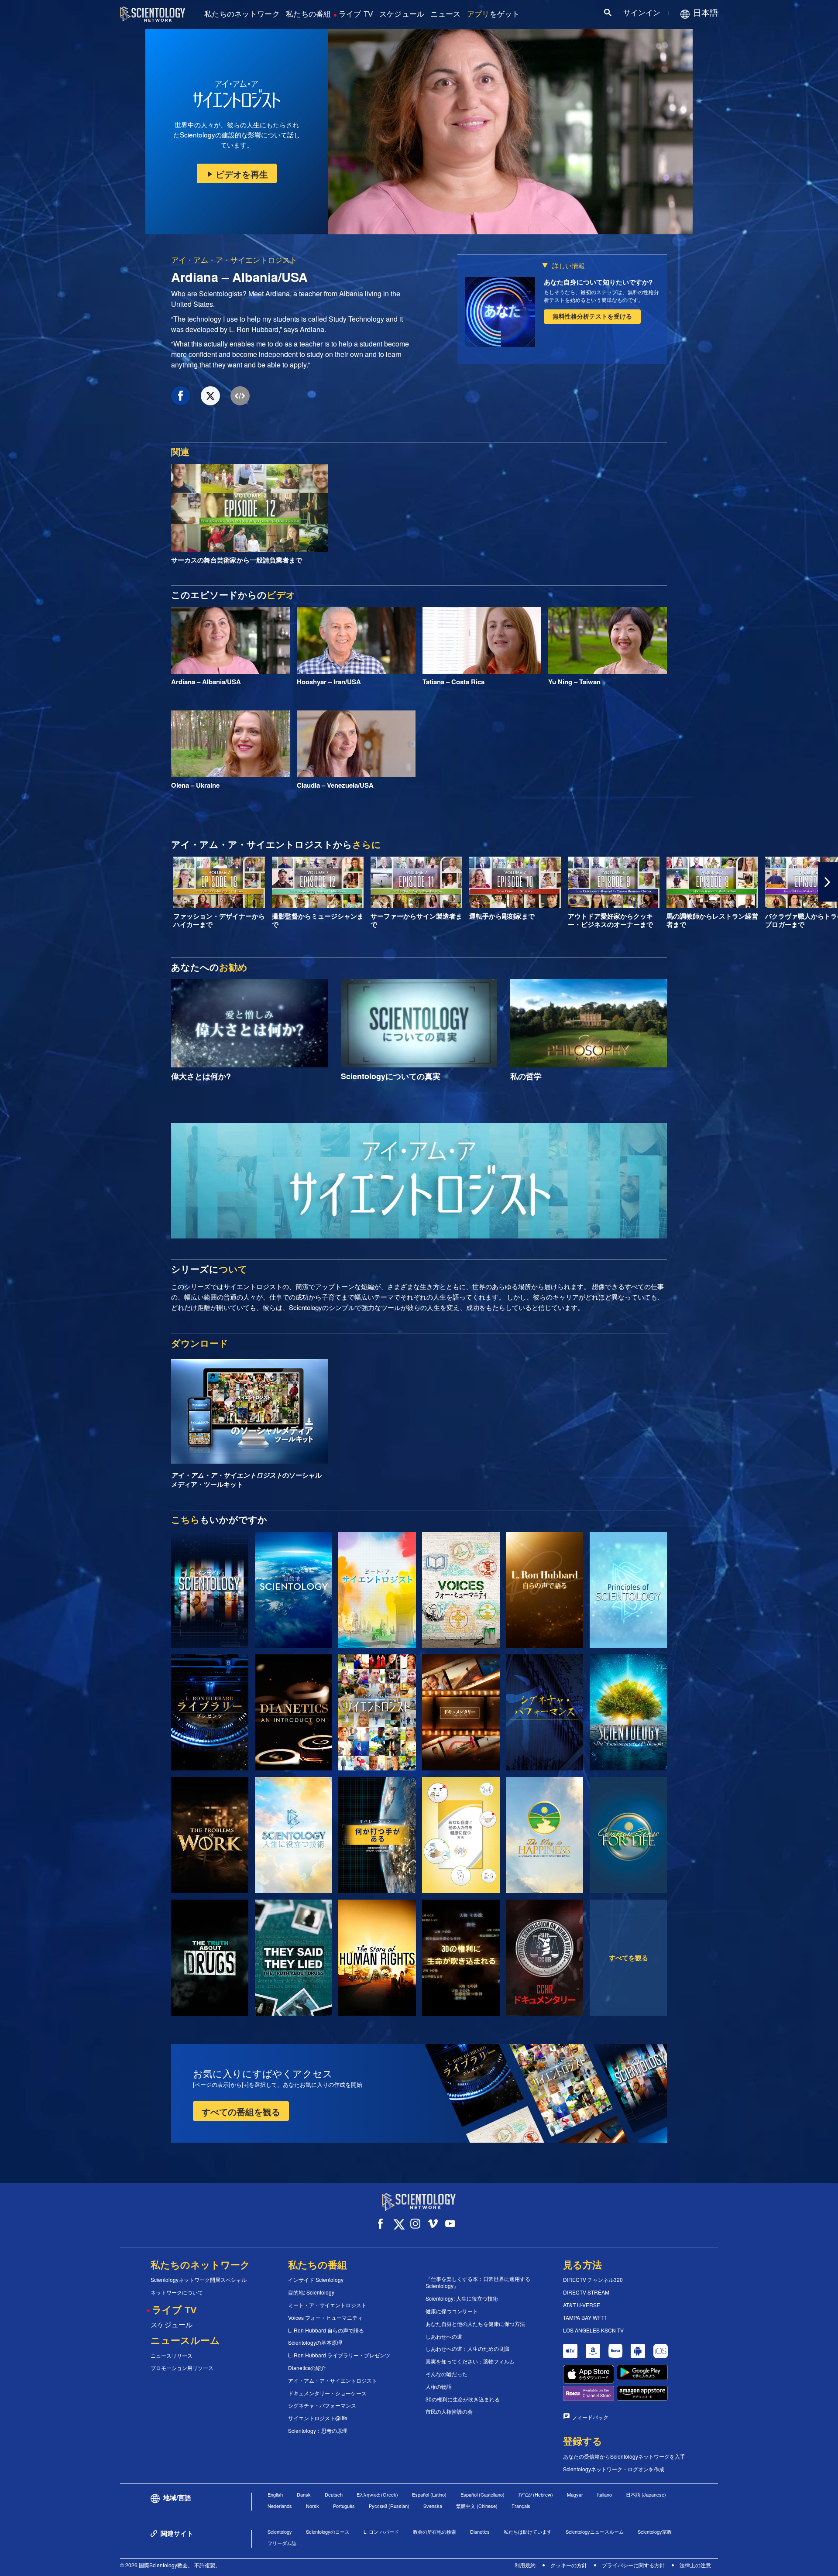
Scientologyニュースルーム (595, 2531)
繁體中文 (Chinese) (477, 2506)
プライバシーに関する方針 (633, 2565)
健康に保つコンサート (452, 2311)
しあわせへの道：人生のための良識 (467, 2349)
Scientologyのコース (328, 2531)
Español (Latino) (429, 2494)
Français (521, 2506)
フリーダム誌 (282, 2543)
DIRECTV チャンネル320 (593, 2280)
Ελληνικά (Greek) (377, 2494)
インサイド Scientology (316, 2280)
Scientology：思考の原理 (318, 2431)
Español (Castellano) (483, 2494)
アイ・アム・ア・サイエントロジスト (234, 259)
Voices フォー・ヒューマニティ (325, 2318)
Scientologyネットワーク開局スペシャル (199, 2280)
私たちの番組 (309, 14)
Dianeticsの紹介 (307, 2368)
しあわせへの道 (444, 2336)
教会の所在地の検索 (434, 2531)
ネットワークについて (177, 2292)
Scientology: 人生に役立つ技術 (462, 2298)
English (275, 2494)
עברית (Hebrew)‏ (536, 2494)
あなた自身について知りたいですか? (598, 282)
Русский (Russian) (389, 2506)
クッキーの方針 (569, 2565)
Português (344, 2506)
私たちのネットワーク (242, 14)
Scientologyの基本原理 (315, 2343)
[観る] (628, 1590)
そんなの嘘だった (446, 2374)
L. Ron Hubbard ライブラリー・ (339, 2355)
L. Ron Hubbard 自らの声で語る (326, 2330)
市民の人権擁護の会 (449, 2411)
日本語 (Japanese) (646, 2494)
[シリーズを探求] (210, 1590)
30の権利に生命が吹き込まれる (463, 2399)
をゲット (493, 14)
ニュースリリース (172, 2356)
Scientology (280, 2531)
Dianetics (480, 2531)
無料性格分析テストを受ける (592, 316)
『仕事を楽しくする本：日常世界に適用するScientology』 (478, 2283)
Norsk (313, 2506)
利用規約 (525, 2565)
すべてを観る (628, 1958)
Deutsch (334, 2494)
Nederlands (280, 2506)
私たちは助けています (528, 2531)
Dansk (304, 2494)
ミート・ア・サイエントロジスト (327, 2305)
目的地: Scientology (311, 2292)
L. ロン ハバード (381, 2531)
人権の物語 (439, 2387)
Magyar (575, 2494)
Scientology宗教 (655, 2531)
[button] (10, 882)
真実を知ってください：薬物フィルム (470, 2361)
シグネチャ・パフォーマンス (322, 2405)
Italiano (604, 2494)
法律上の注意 (695, 2565)
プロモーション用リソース (182, 2368)
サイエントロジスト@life (318, 2418)
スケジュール (402, 14)
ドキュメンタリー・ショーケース (327, 2393)
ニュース (445, 14)
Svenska (433, 2506)
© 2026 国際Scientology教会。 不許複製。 (170, 2565)
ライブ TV (356, 14)
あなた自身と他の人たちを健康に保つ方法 (475, 2324)
